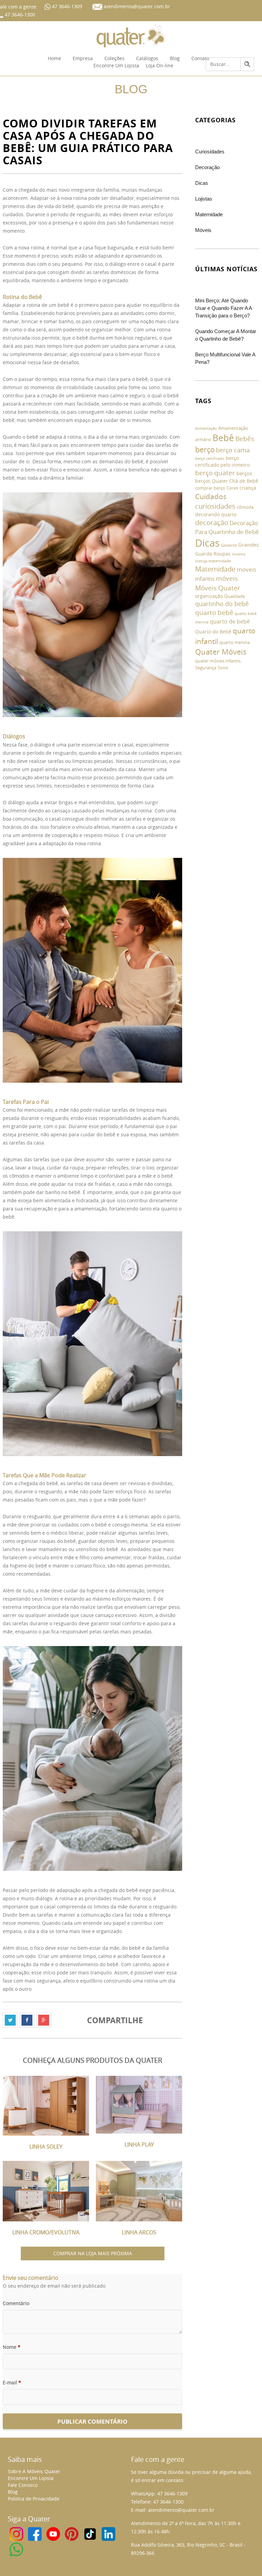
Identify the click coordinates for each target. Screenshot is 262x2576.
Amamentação (233, 428)
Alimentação (206, 428)
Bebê (223, 438)
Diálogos (15, 736)
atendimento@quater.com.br (137, 6)
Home (54, 58)
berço (205, 449)
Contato (200, 58)
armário (203, 440)
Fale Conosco (23, 2485)
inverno (239, 554)
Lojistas (204, 199)
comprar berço (210, 488)
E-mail (12, 2382)
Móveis (203, 230)
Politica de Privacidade (34, 2499)
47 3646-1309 (66, 6)
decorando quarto (216, 514)
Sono (223, 668)
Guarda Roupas (213, 554)
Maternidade (209, 214)
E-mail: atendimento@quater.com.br (173, 2510)
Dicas (202, 183)
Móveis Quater (218, 588)
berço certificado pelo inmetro (222, 461)
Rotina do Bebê (22, 297)
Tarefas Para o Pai (26, 1102)
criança (248, 488)
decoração (212, 523)
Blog (175, 58)
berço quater (215, 473)
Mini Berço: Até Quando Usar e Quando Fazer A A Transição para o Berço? (223, 308)
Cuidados (211, 496)
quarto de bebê (230, 621)
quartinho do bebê (222, 604)
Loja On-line (159, 65)
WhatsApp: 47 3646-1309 (159, 2493)
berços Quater (212, 481)
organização (209, 596)
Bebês (245, 439)
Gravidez (249, 545)
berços (244, 473)
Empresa (83, 58)
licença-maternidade (213, 561)
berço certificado (210, 458)
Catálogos (147, 58)
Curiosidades (210, 152)
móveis (227, 578)
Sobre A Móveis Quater (34, 2471)
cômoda (245, 507)
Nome (12, 2347)
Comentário (16, 2303)
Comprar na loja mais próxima (93, 2253)
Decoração (207, 167)
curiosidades (215, 506)
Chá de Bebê (244, 481)
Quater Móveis (221, 652)
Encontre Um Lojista (116, 65)
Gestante (229, 545)
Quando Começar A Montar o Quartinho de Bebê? (226, 335)
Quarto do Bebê (213, 632)
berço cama (233, 450)
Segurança (206, 668)
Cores (232, 488)
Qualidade (235, 596)
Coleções (114, 58)
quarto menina (235, 642)
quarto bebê (214, 613)
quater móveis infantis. (218, 661)
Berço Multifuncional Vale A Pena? (225, 358)
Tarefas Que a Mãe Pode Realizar (45, 1475)
